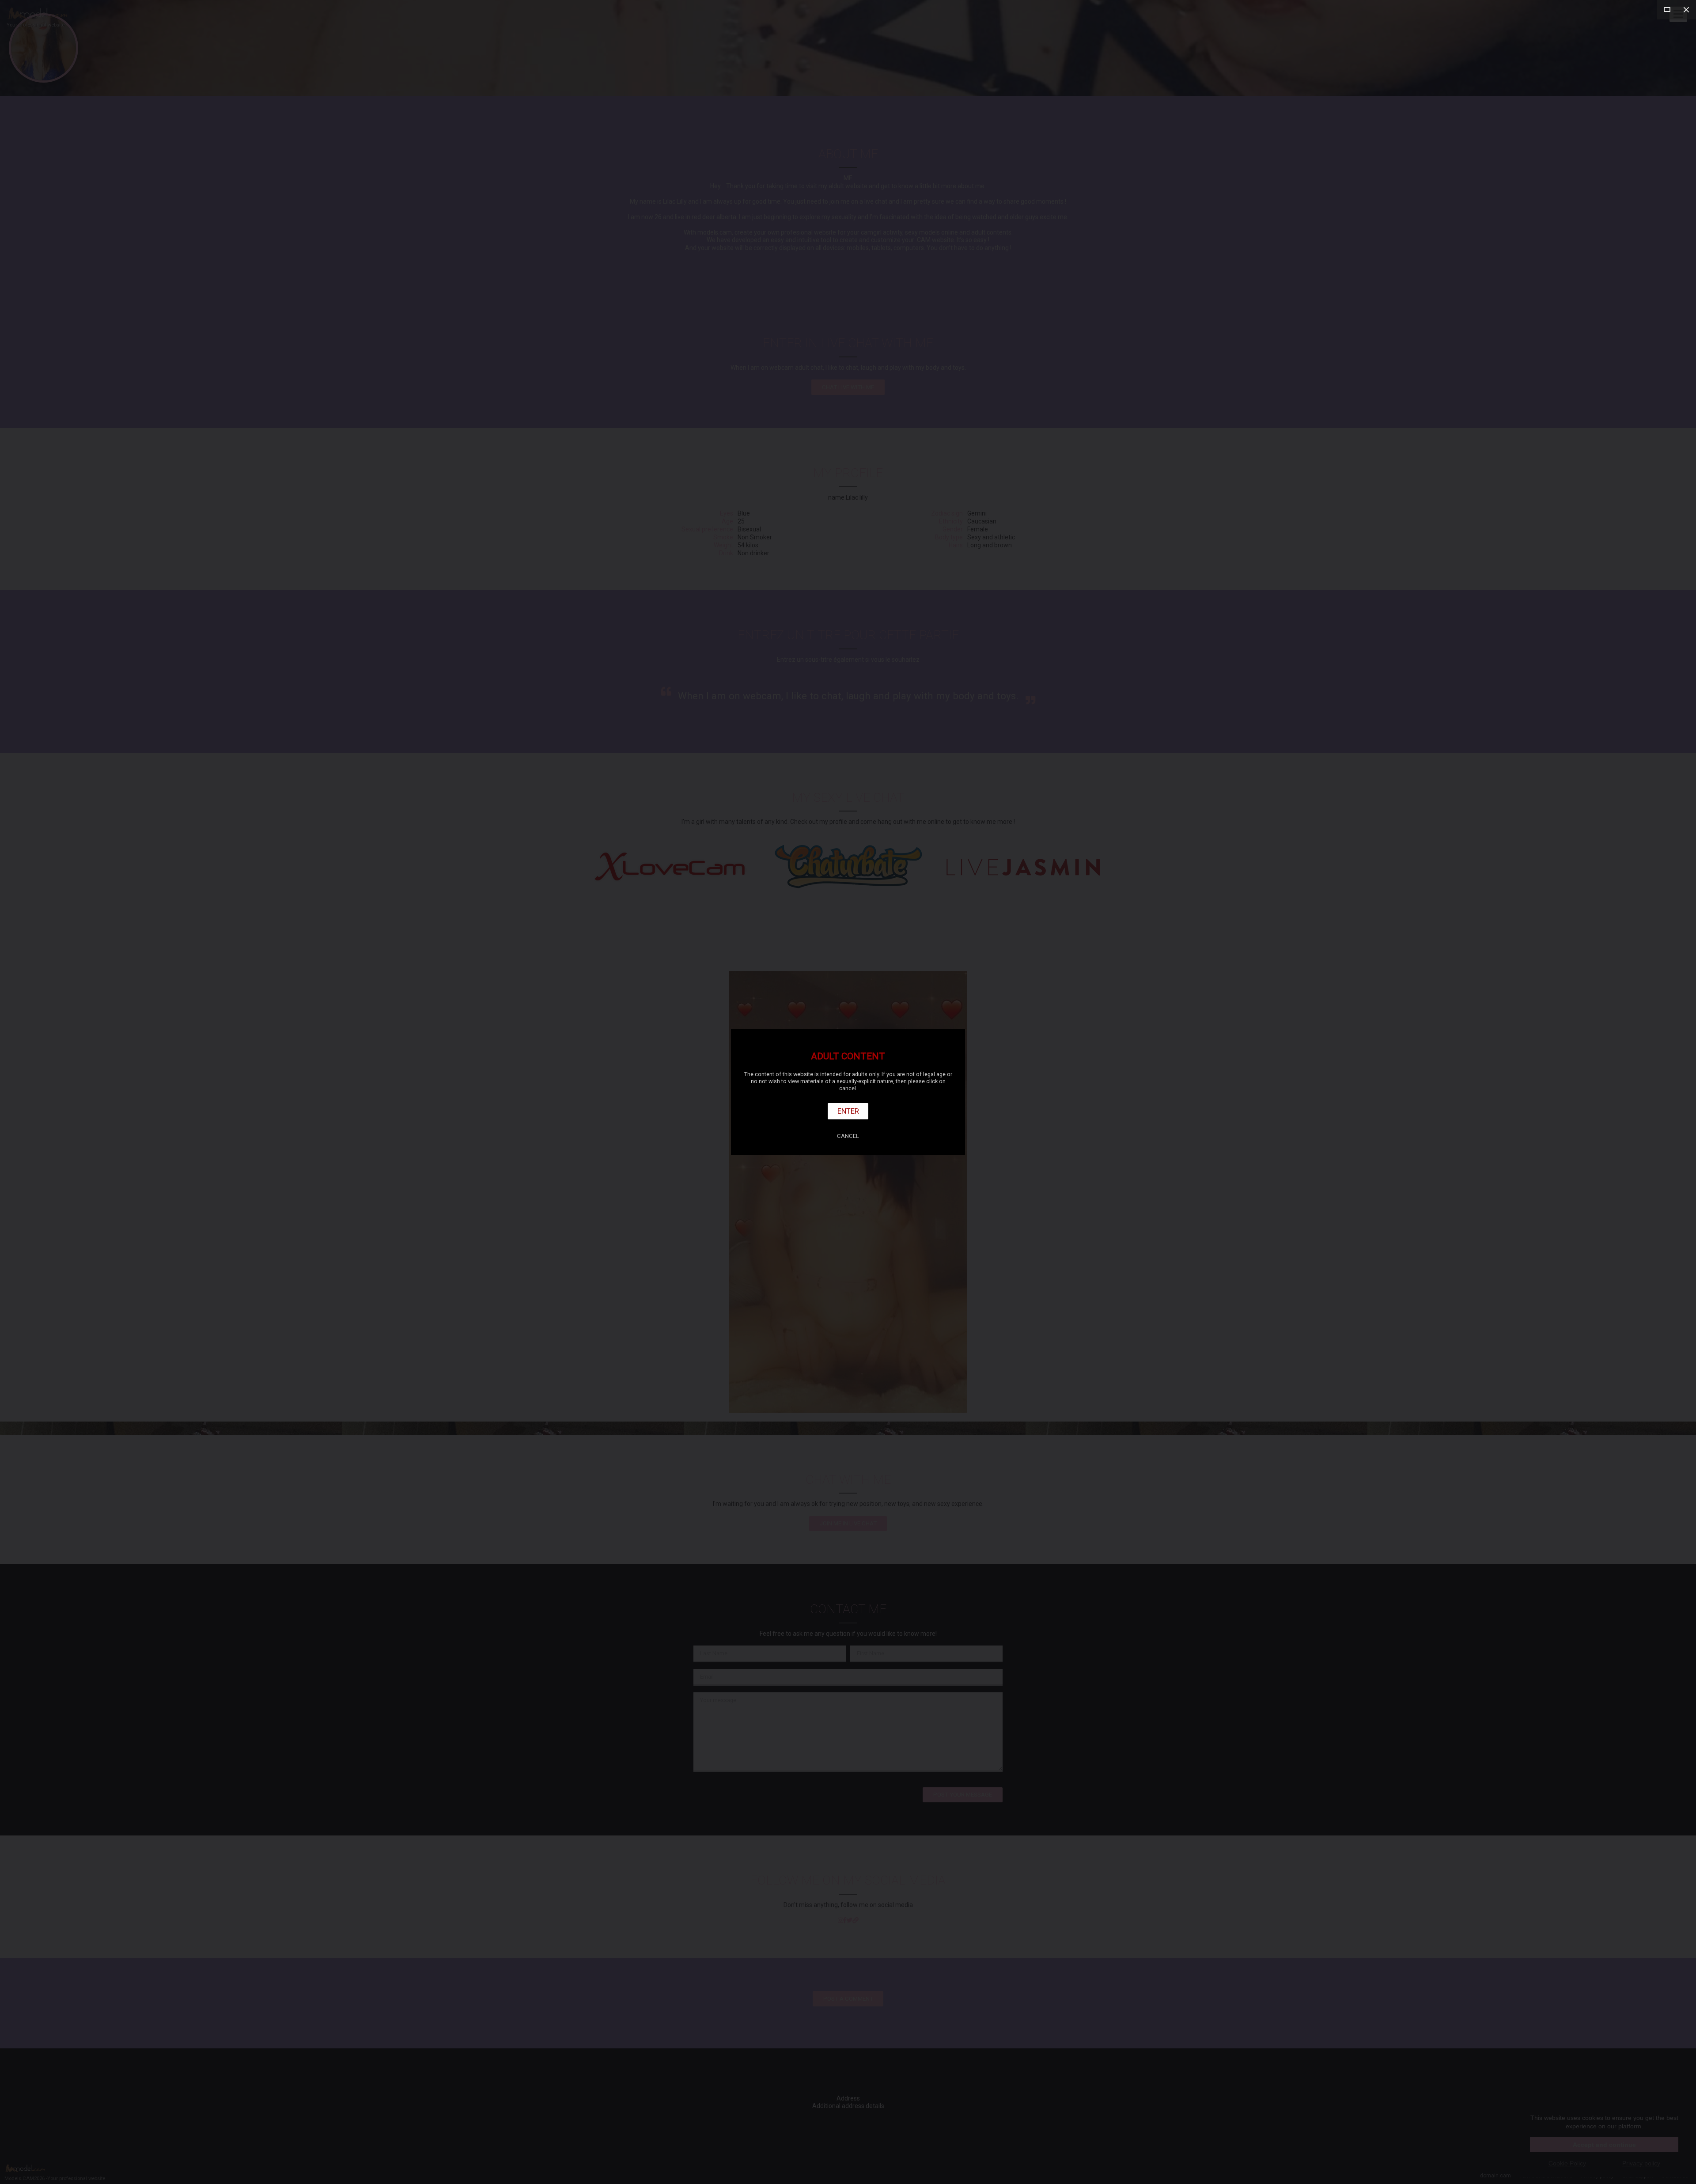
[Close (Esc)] (1686, 10)
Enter (848, 1111)
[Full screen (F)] (1667, 10)
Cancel (848, 1136)
